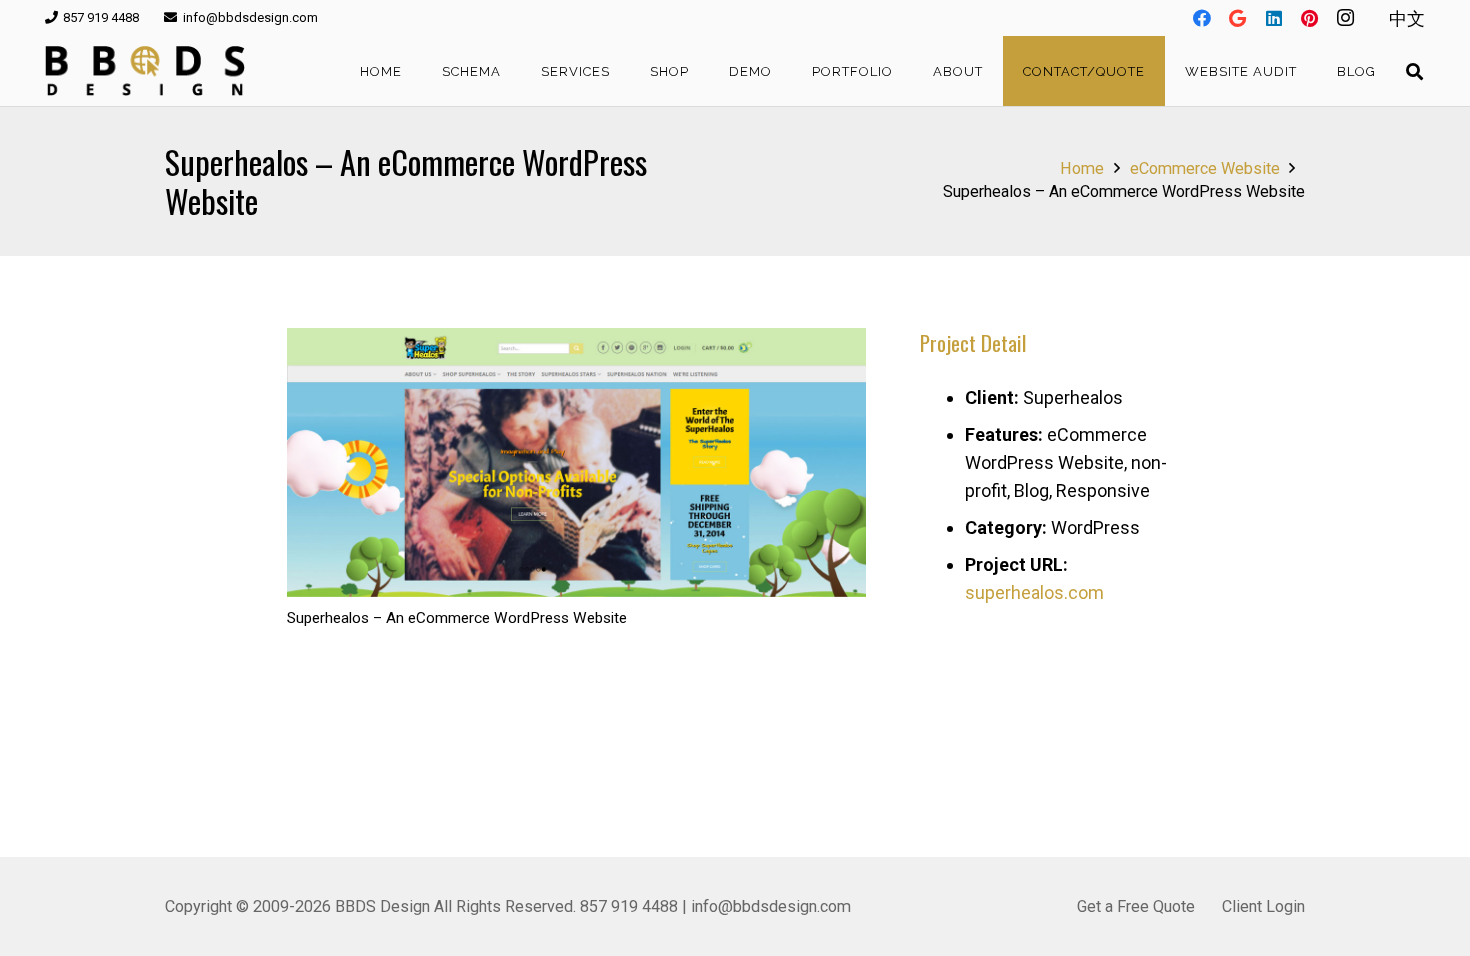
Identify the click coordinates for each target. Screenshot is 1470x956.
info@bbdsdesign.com (771, 906)
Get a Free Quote (1136, 906)
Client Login (1263, 906)
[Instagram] (1346, 18)
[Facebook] (1202, 18)
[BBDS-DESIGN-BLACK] (145, 71)
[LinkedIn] (1274, 18)
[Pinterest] (1310, 18)
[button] (513, 71)
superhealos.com (1034, 592)
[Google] (1238, 18)
